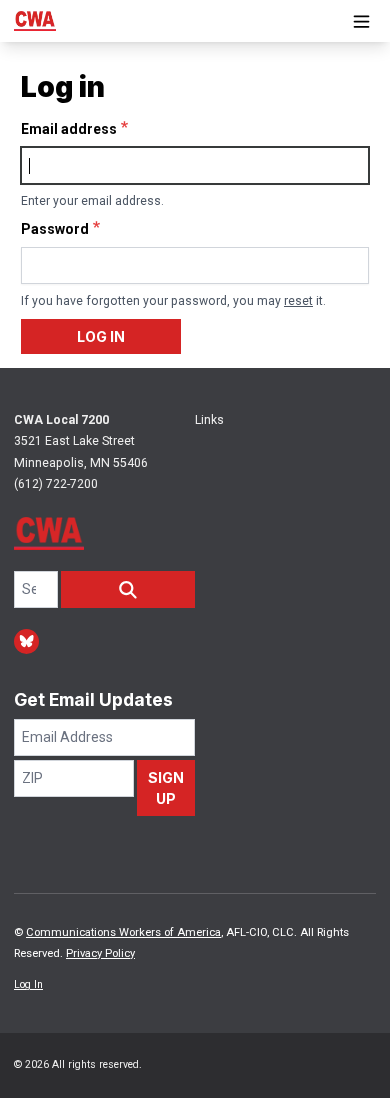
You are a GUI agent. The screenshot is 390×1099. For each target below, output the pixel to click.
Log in (101, 336)
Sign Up (166, 788)
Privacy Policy (100, 953)
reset (298, 301)
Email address (69, 129)
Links (209, 420)
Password (55, 229)
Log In (28, 984)
